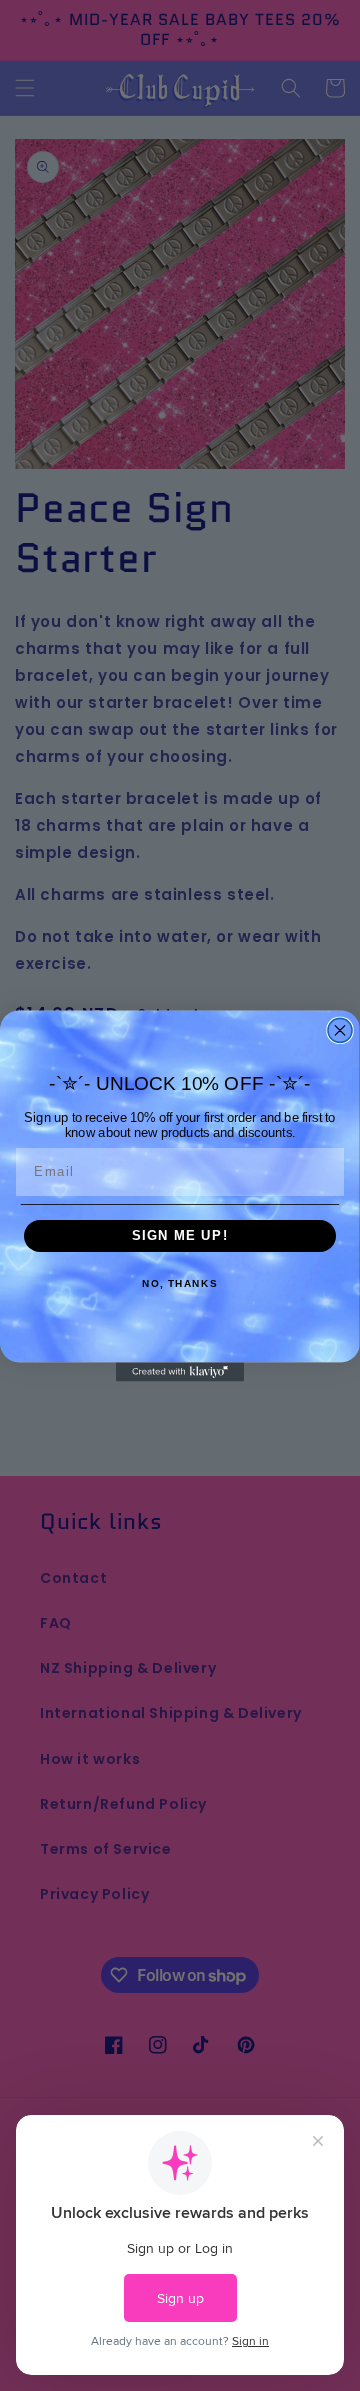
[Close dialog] (340, 1030)
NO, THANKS (180, 1283)
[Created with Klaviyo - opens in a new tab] (180, 1371)
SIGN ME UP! (180, 1236)
